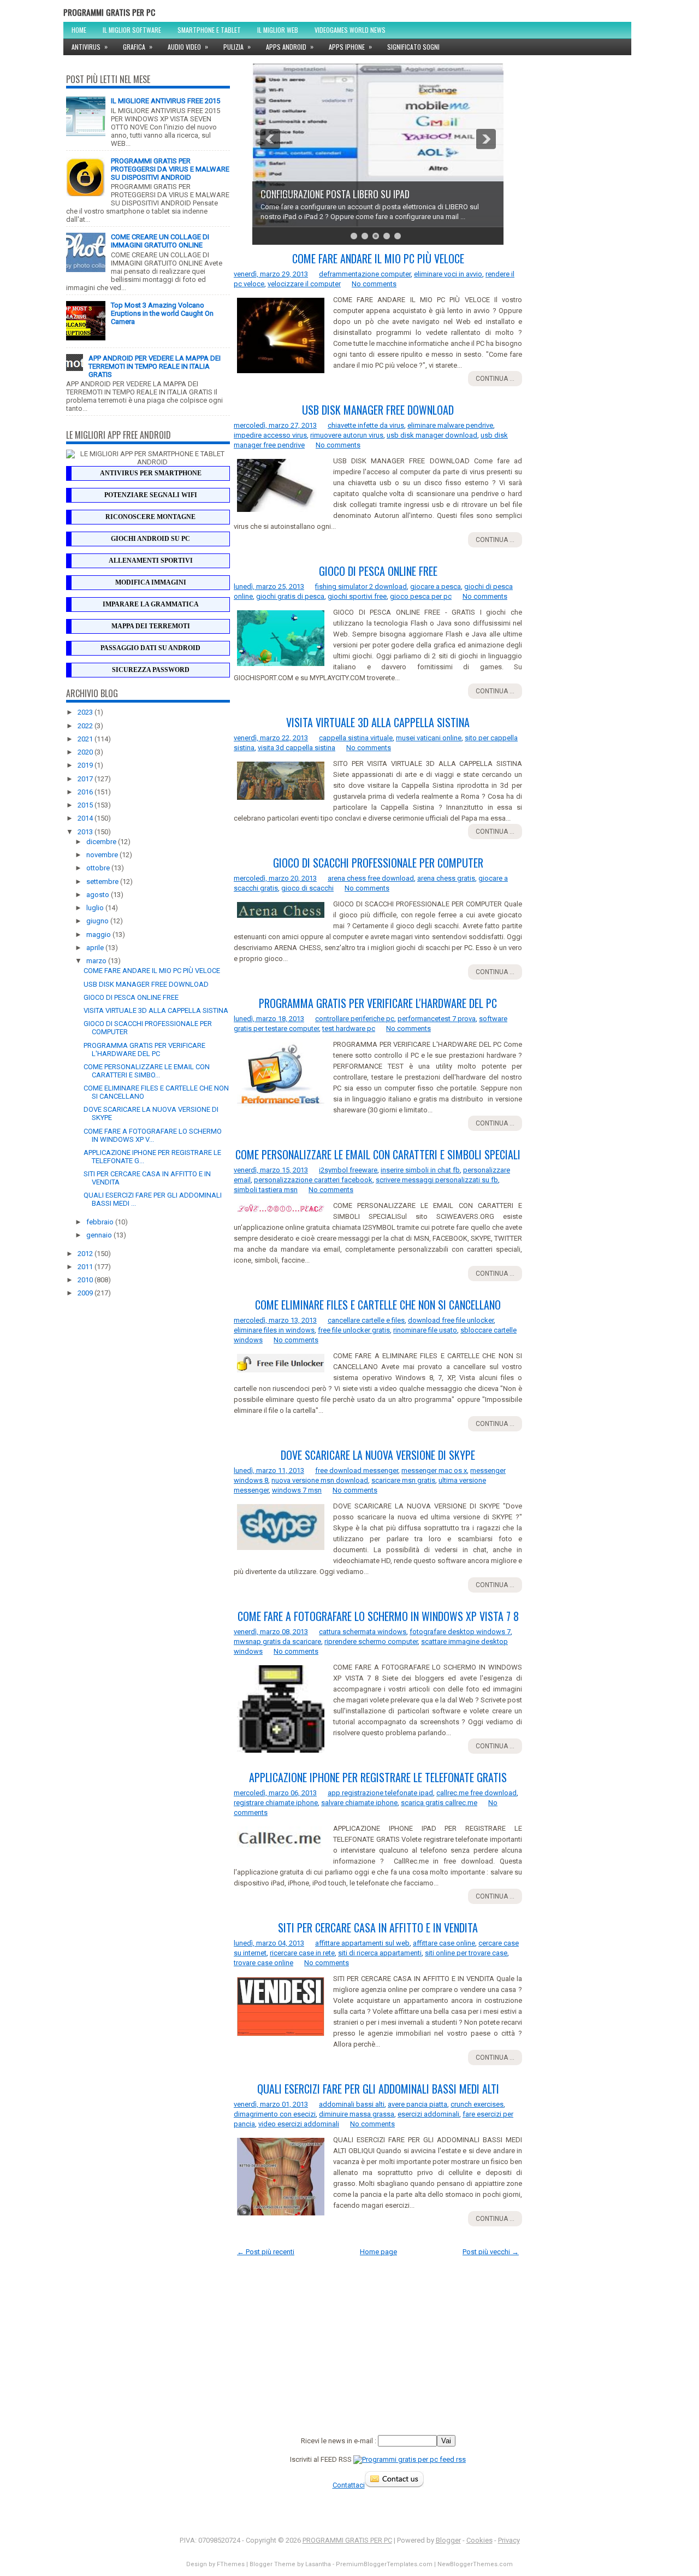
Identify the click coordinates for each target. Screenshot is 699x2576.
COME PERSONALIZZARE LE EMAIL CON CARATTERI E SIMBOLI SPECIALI (378, 1154)
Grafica (138, 46)
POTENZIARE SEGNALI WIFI (151, 495)
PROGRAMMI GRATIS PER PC (109, 12)
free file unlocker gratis (354, 1330)
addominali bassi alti (352, 2104)
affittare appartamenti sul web (362, 1943)
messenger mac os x (434, 1470)
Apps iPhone (350, 46)
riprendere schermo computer (371, 1641)
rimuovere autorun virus (347, 435)
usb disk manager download (432, 435)
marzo (97, 961)
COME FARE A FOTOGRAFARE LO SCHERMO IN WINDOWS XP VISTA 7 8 (378, 1616)
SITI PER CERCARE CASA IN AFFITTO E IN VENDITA (378, 1927)
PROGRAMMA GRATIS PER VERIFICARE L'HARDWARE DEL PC (144, 1050)
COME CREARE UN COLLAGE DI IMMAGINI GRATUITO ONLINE (160, 241)
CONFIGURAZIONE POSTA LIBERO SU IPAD (335, 194)
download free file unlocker (451, 1320)
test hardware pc (349, 1028)
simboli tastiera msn (266, 1190)
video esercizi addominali (299, 2124)
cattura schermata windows (363, 1632)
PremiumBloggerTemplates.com (384, 2564)
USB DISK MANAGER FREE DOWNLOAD (146, 984)
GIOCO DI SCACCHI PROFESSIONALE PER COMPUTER (378, 863)
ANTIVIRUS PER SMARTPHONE (151, 473)
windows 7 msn (297, 1490)
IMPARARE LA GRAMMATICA (151, 604)
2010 (86, 1280)
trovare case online (263, 1963)
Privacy (509, 2540)
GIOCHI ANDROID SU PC (150, 539)
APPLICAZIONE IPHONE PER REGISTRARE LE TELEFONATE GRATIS (378, 1777)
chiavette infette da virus (366, 425)
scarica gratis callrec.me (439, 1803)
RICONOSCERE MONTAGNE (150, 517)
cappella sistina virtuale (356, 738)
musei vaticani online (429, 738)
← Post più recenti (266, 2252)
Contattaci (349, 2485)
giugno (98, 921)
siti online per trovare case (466, 1953)
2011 (86, 1267)
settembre (103, 882)
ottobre (99, 868)
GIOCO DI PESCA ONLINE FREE (131, 997)
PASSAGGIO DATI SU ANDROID (150, 648)
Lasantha (318, 2564)
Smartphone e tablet (209, 30)
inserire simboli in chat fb (420, 1170)
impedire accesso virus (270, 435)
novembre (103, 855)
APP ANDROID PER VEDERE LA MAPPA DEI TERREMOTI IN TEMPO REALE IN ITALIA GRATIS (155, 366)
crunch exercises (477, 2104)
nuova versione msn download (320, 1480)
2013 (86, 832)
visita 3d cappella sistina (297, 748)
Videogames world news (350, 30)
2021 (86, 739)
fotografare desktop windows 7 (460, 1632)
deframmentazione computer (365, 274)
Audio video (188, 46)
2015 (86, 805)
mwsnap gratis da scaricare (277, 1641)
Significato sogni (413, 47)
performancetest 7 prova (437, 1019)
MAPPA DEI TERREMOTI (151, 626)
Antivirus (90, 46)
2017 (86, 779)
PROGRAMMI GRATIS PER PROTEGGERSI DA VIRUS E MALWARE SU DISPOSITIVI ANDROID (170, 169)
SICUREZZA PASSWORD (151, 670)
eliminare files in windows (274, 1330)
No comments (374, 284)
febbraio (101, 1222)
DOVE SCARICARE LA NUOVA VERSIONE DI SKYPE (378, 1455)
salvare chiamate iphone (359, 1803)
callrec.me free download (476, 1793)
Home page (378, 2252)
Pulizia (237, 46)
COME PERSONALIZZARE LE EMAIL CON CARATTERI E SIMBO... (147, 1071)
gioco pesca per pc (421, 596)
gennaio (100, 1235)
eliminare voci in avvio (448, 274)
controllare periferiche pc (355, 1019)
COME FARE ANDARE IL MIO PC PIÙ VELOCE (152, 971)
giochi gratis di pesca (290, 596)
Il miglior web (278, 30)
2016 (86, 792)
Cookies (479, 2540)
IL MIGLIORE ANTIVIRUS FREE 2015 (165, 101)
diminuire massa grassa (357, 2114)
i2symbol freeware (348, 1170)
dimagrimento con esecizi (275, 2114)
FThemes (231, 2564)
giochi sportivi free (357, 596)
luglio (96, 908)
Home (79, 30)
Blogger (448, 2540)
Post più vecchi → (491, 2252)
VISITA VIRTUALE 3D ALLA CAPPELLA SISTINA (156, 1010)
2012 (86, 1254)
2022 (86, 726)
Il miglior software (132, 30)
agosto (99, 895)
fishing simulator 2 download (361, 586)
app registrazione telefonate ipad (380, 1793)
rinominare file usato (425, 1330)
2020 (86, 752)
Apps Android (290, 46)
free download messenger (357, 1470)
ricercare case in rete (302, 1953)
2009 (86, 1293)
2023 (86, 712)
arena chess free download (371, 878)
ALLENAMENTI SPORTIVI (151, 561)
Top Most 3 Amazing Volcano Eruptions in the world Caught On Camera (162, 313)
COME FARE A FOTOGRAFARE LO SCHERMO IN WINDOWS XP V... (153, 1135)
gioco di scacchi (307, 888)
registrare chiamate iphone (276, 1803)
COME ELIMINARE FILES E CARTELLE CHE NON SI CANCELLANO (378, 1305)
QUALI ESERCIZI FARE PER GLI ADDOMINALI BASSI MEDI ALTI (378, 2089)
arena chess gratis (446, 878)
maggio (99, 935)
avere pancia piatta (417, 2104)
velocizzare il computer (304, 284)
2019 (86, 765)
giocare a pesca (436, 586)
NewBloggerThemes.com (475, 2564)
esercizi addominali (428, 2114)
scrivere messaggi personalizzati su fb (437, 1180)
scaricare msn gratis (403, 1480)
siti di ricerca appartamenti (380, 1953)
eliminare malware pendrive (450, 425)
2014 (86, 818)
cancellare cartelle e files (366, 1320)
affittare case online (444, 1943)
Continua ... (495, 379)
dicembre (102, 842)
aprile (96, 948)
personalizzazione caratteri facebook (313, 1180)
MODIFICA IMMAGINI (151, 582)
